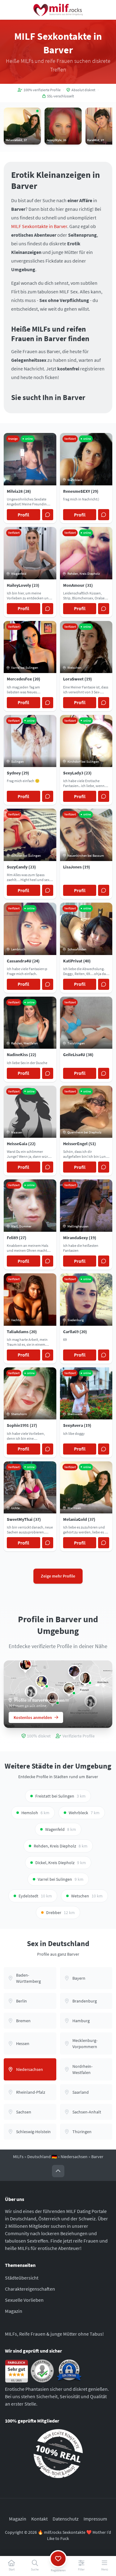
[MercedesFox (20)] (25, 1664)
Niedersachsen (74, 2157)
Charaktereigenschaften (30, 2289)
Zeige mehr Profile (58, 1576)
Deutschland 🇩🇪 (42, 2157)
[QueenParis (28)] (69, 1688)
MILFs (18, 2157)
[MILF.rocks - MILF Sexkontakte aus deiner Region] (58, 10)
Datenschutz (66, 2519)
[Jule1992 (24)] (42, 1681)
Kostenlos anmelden (33, 1717)
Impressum (95, 2519)
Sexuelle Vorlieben (24, 2300)
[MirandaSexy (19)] (74, 1671)
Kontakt (39, 2519)
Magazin (14, 2311)
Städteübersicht (22, 2278)
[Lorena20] (31, 1692)
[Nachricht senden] (48, 515)
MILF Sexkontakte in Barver (39, 226)
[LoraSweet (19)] (85, 1678)
